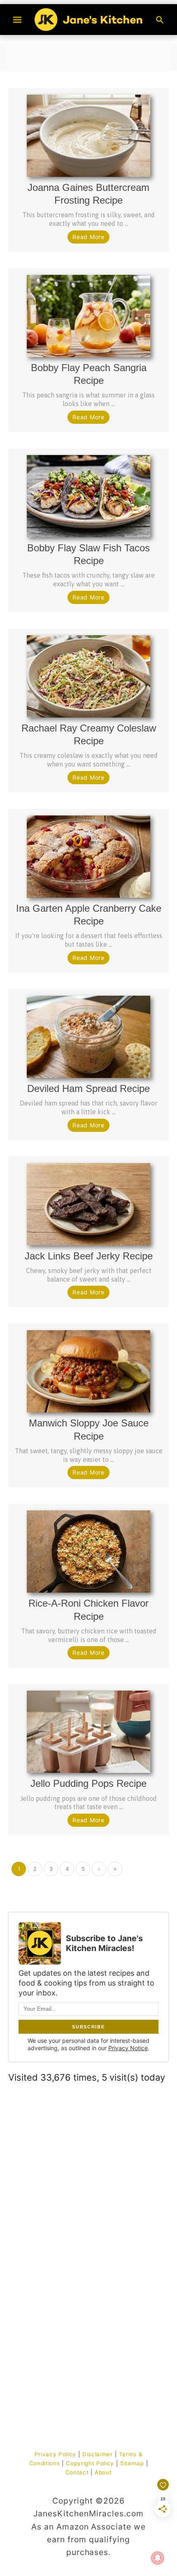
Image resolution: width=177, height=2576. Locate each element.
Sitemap (132, 2463)
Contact (77, 2472)
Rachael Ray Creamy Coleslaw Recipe (89, 734)
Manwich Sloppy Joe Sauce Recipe (89, 1429)
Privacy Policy (55, 2454)
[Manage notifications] (158, 2558)
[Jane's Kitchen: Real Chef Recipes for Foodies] (88, 19)
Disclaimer (98, 2454)
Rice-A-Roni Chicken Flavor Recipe (88, 1610)
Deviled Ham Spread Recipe (88, 1088)
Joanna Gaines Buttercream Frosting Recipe (88, 194)
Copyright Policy (90, 2463)
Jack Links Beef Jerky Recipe (89, 1256)
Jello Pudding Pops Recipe (88, 1783)
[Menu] (17, 20)
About (103, 2472)
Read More (88, 237)
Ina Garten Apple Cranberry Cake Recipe (89, 915)
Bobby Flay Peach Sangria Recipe (89, 374)
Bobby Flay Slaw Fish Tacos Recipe (88, 554)
